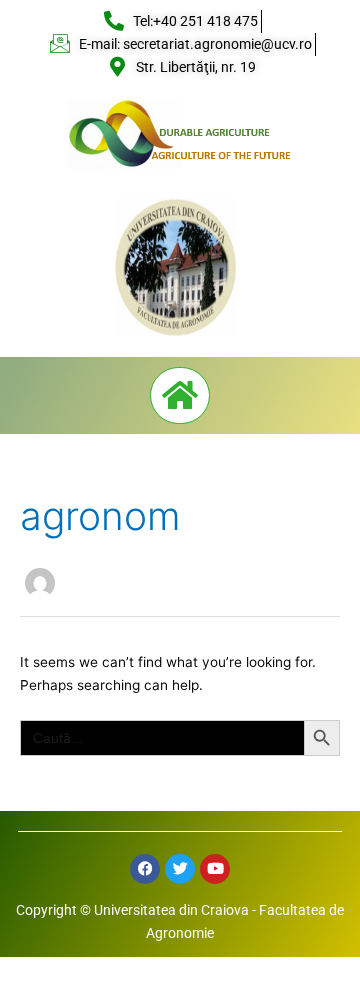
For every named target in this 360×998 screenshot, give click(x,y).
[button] (180, 395)
